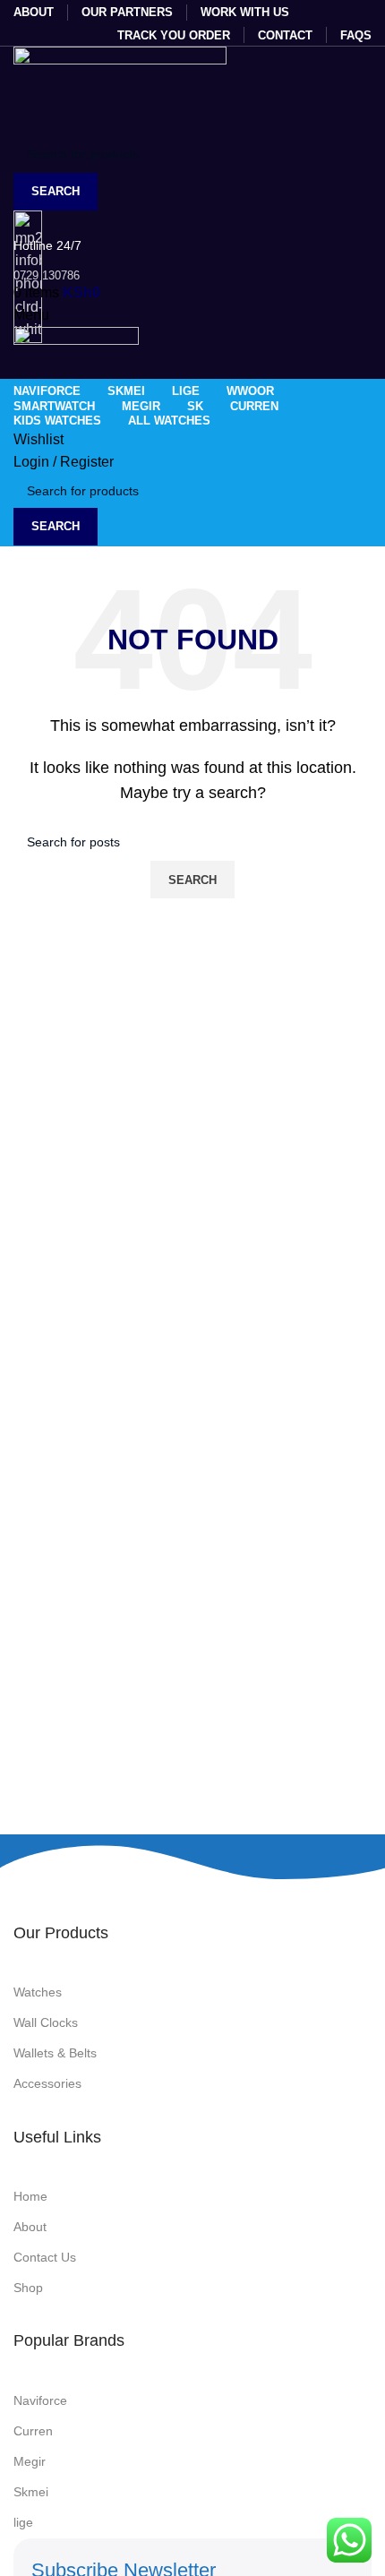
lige (23, 2522)
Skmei (31, 2492)
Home (30, 2196)
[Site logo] (120, 90)
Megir (30, 2461)
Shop (28, 2288)
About (30, 2227)
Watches (38, 1992)
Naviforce (40, 2400)
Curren (33, 2431)
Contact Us (45, 2257)
